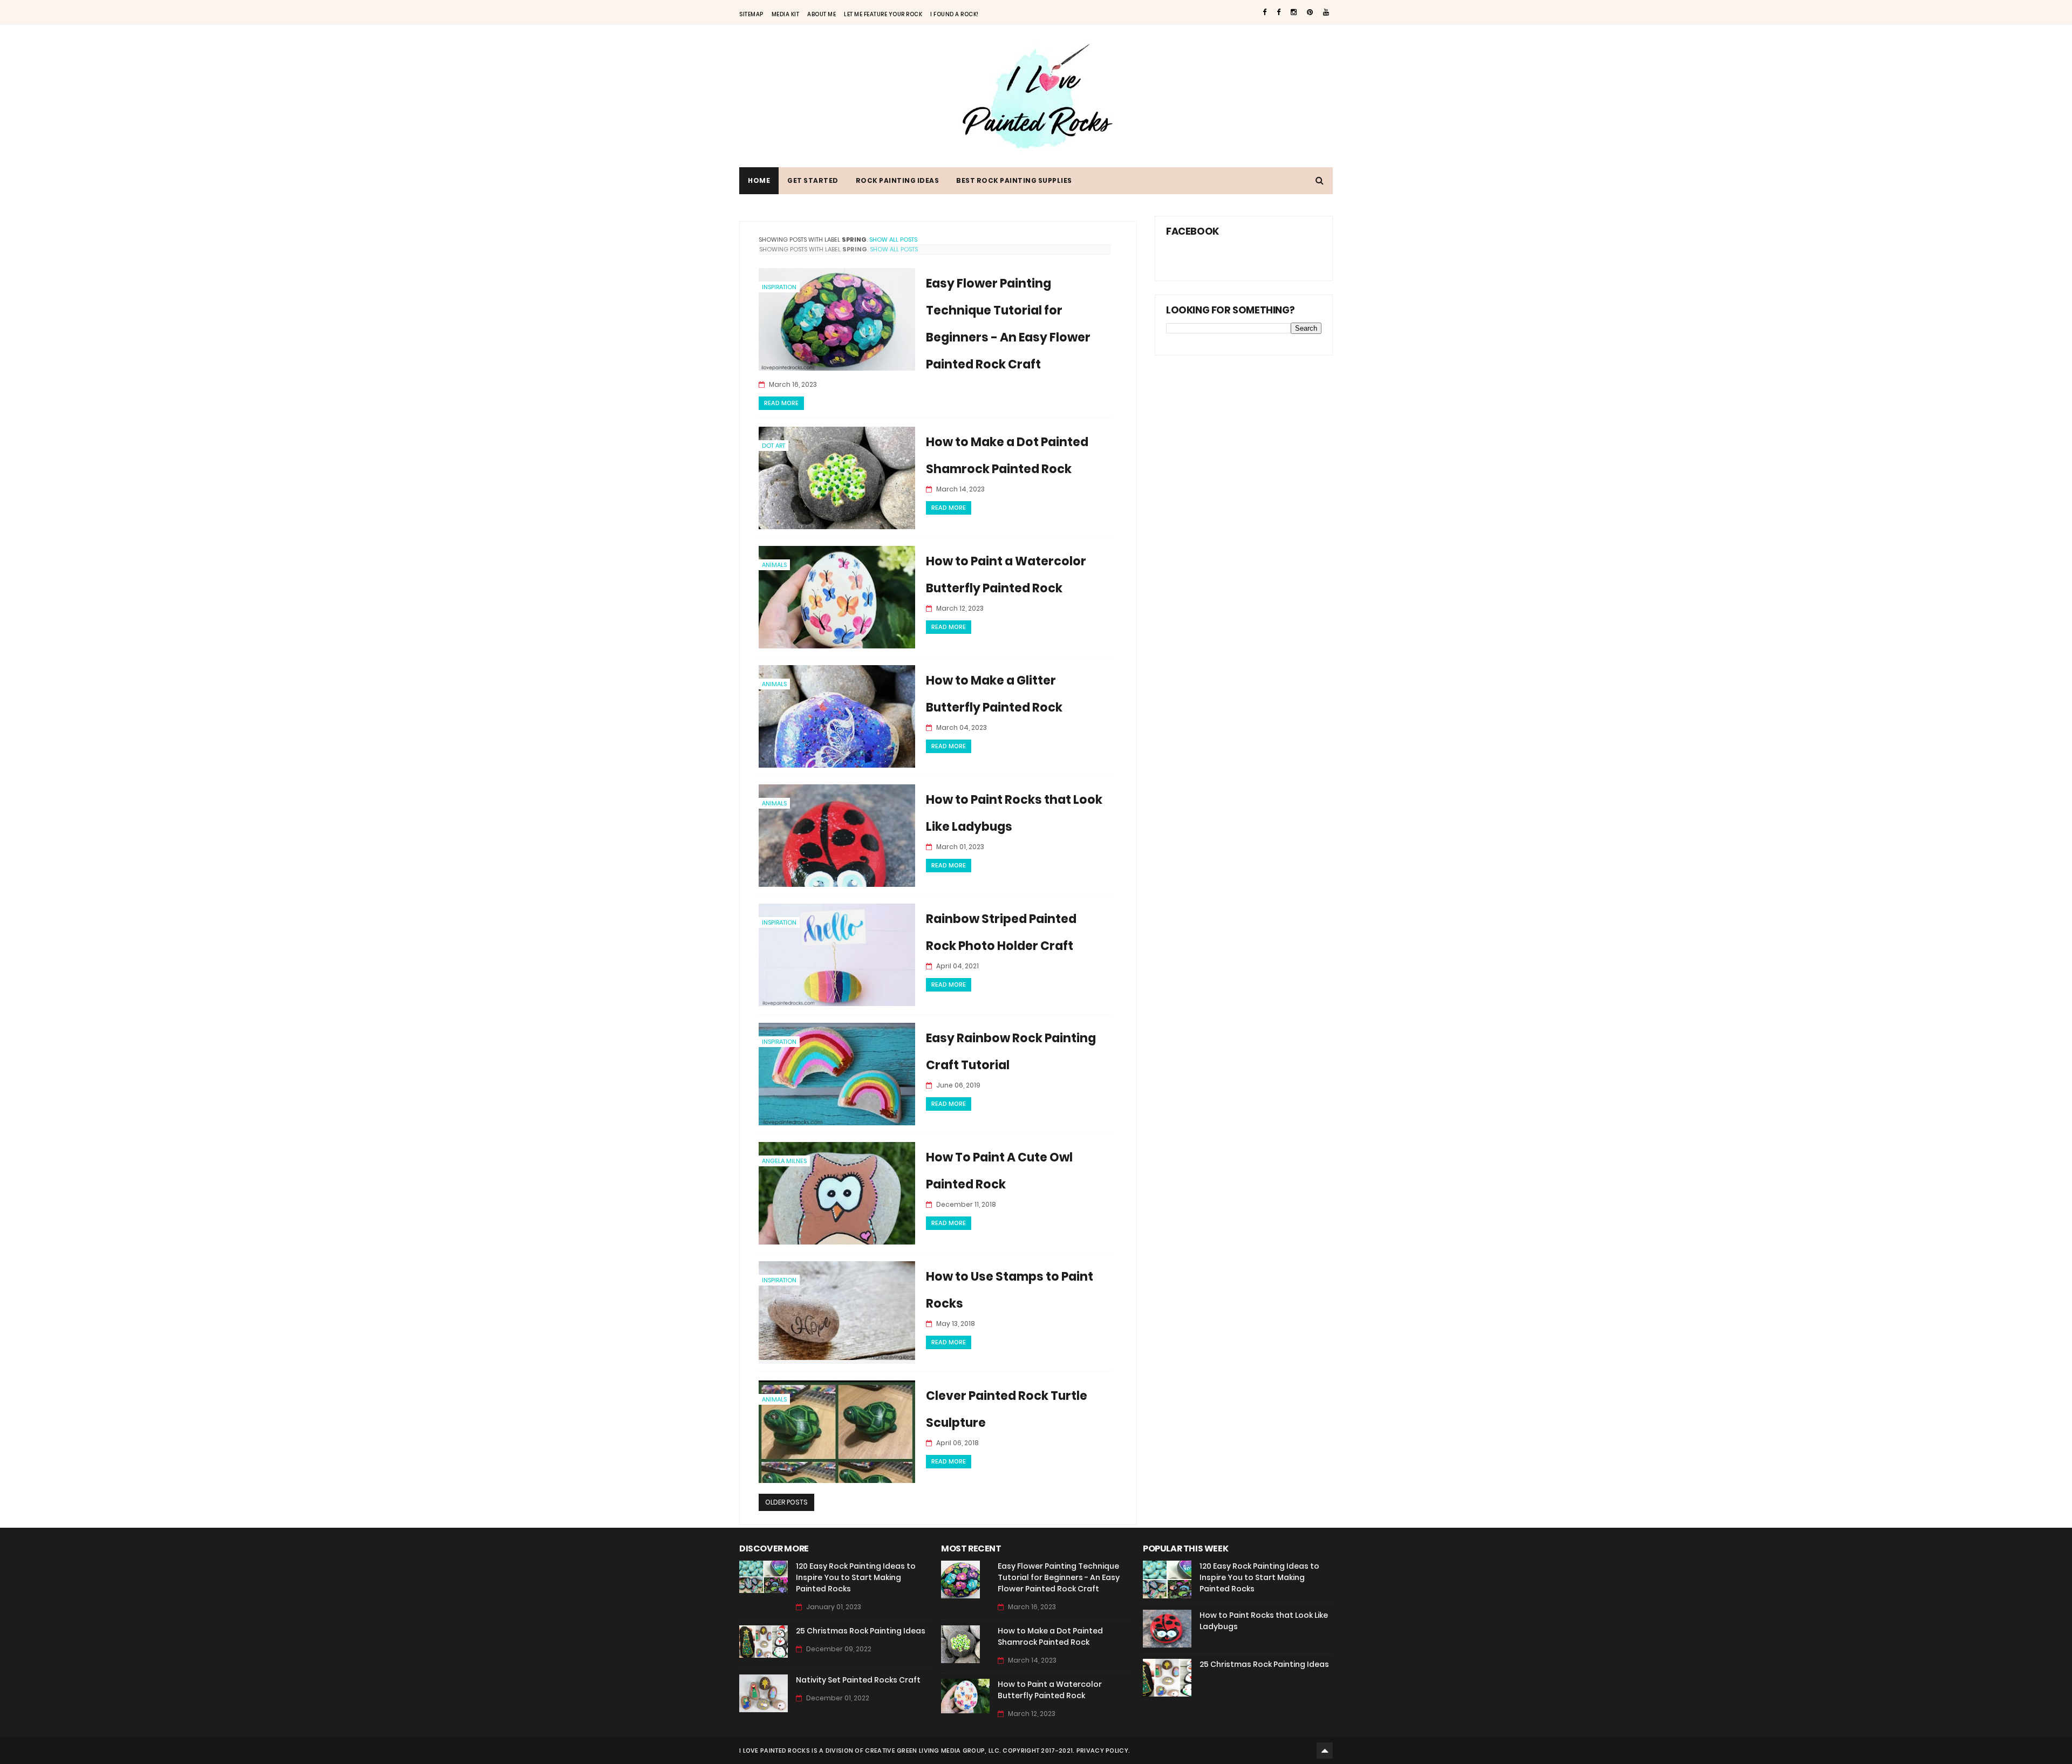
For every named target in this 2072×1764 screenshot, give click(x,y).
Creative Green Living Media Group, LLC (932, 1751)
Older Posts (786, 1502)
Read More (781, 403)
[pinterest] (1310, 12)
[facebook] (1265, 12)
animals (774, 565)
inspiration (779, 287)
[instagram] (1294, 12)
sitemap (751, 14)
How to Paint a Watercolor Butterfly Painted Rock (1050, 1690)
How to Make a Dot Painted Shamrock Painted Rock (1050, 1636)
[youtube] (1326, 12)
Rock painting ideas (898, 180)
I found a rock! (955, 14)
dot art (773, 446)
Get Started (813, 180)
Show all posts (893, 240)
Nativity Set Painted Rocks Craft (858, 1680)
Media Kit (786, 14)
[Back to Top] (1325, 1751)
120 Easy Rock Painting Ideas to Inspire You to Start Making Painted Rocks (856, 1577)
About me (822, 14)
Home (759, 180)
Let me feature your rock (883, 14)
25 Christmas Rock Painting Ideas (861, 1631)
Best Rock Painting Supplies (1014, 180)
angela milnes (784, 1161)
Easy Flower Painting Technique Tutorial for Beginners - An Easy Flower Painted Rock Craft (1059, 1577)
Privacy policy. (1103, 1751)
